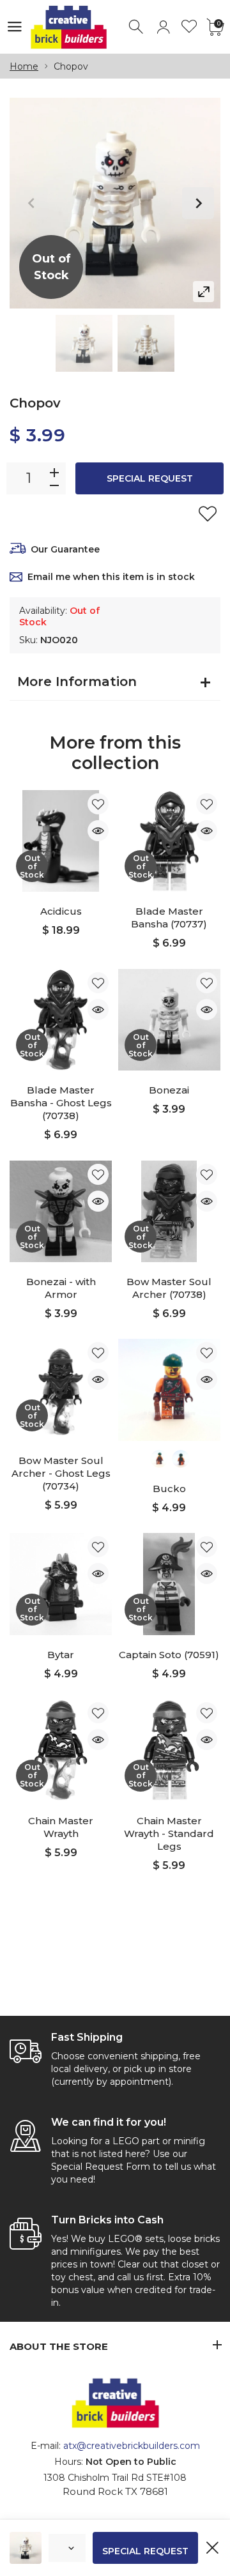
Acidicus (61, 911)
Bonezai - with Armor (61, 1288)
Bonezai (169, 1090)
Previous (32, 203)
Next (198, 203)
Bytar (61, 1655)
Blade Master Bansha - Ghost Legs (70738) (61, 1103)
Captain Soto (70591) (169, 1655)
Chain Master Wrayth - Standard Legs (169, 1833)
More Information (77, 682)
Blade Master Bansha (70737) (169, 918)
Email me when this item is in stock (111, 577)
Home (24, 66)
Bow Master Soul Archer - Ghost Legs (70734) (61, 1473)
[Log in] (163, 27)
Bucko (169, 1489)
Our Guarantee (65, 549)
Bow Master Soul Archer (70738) (169, 1288)
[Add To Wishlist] (208, 514)
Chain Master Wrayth (61, 1827)
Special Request (150, 478)
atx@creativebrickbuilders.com (132, 2446)
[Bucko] (169, 1390)
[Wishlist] (189, 27)
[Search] (137, 27)
